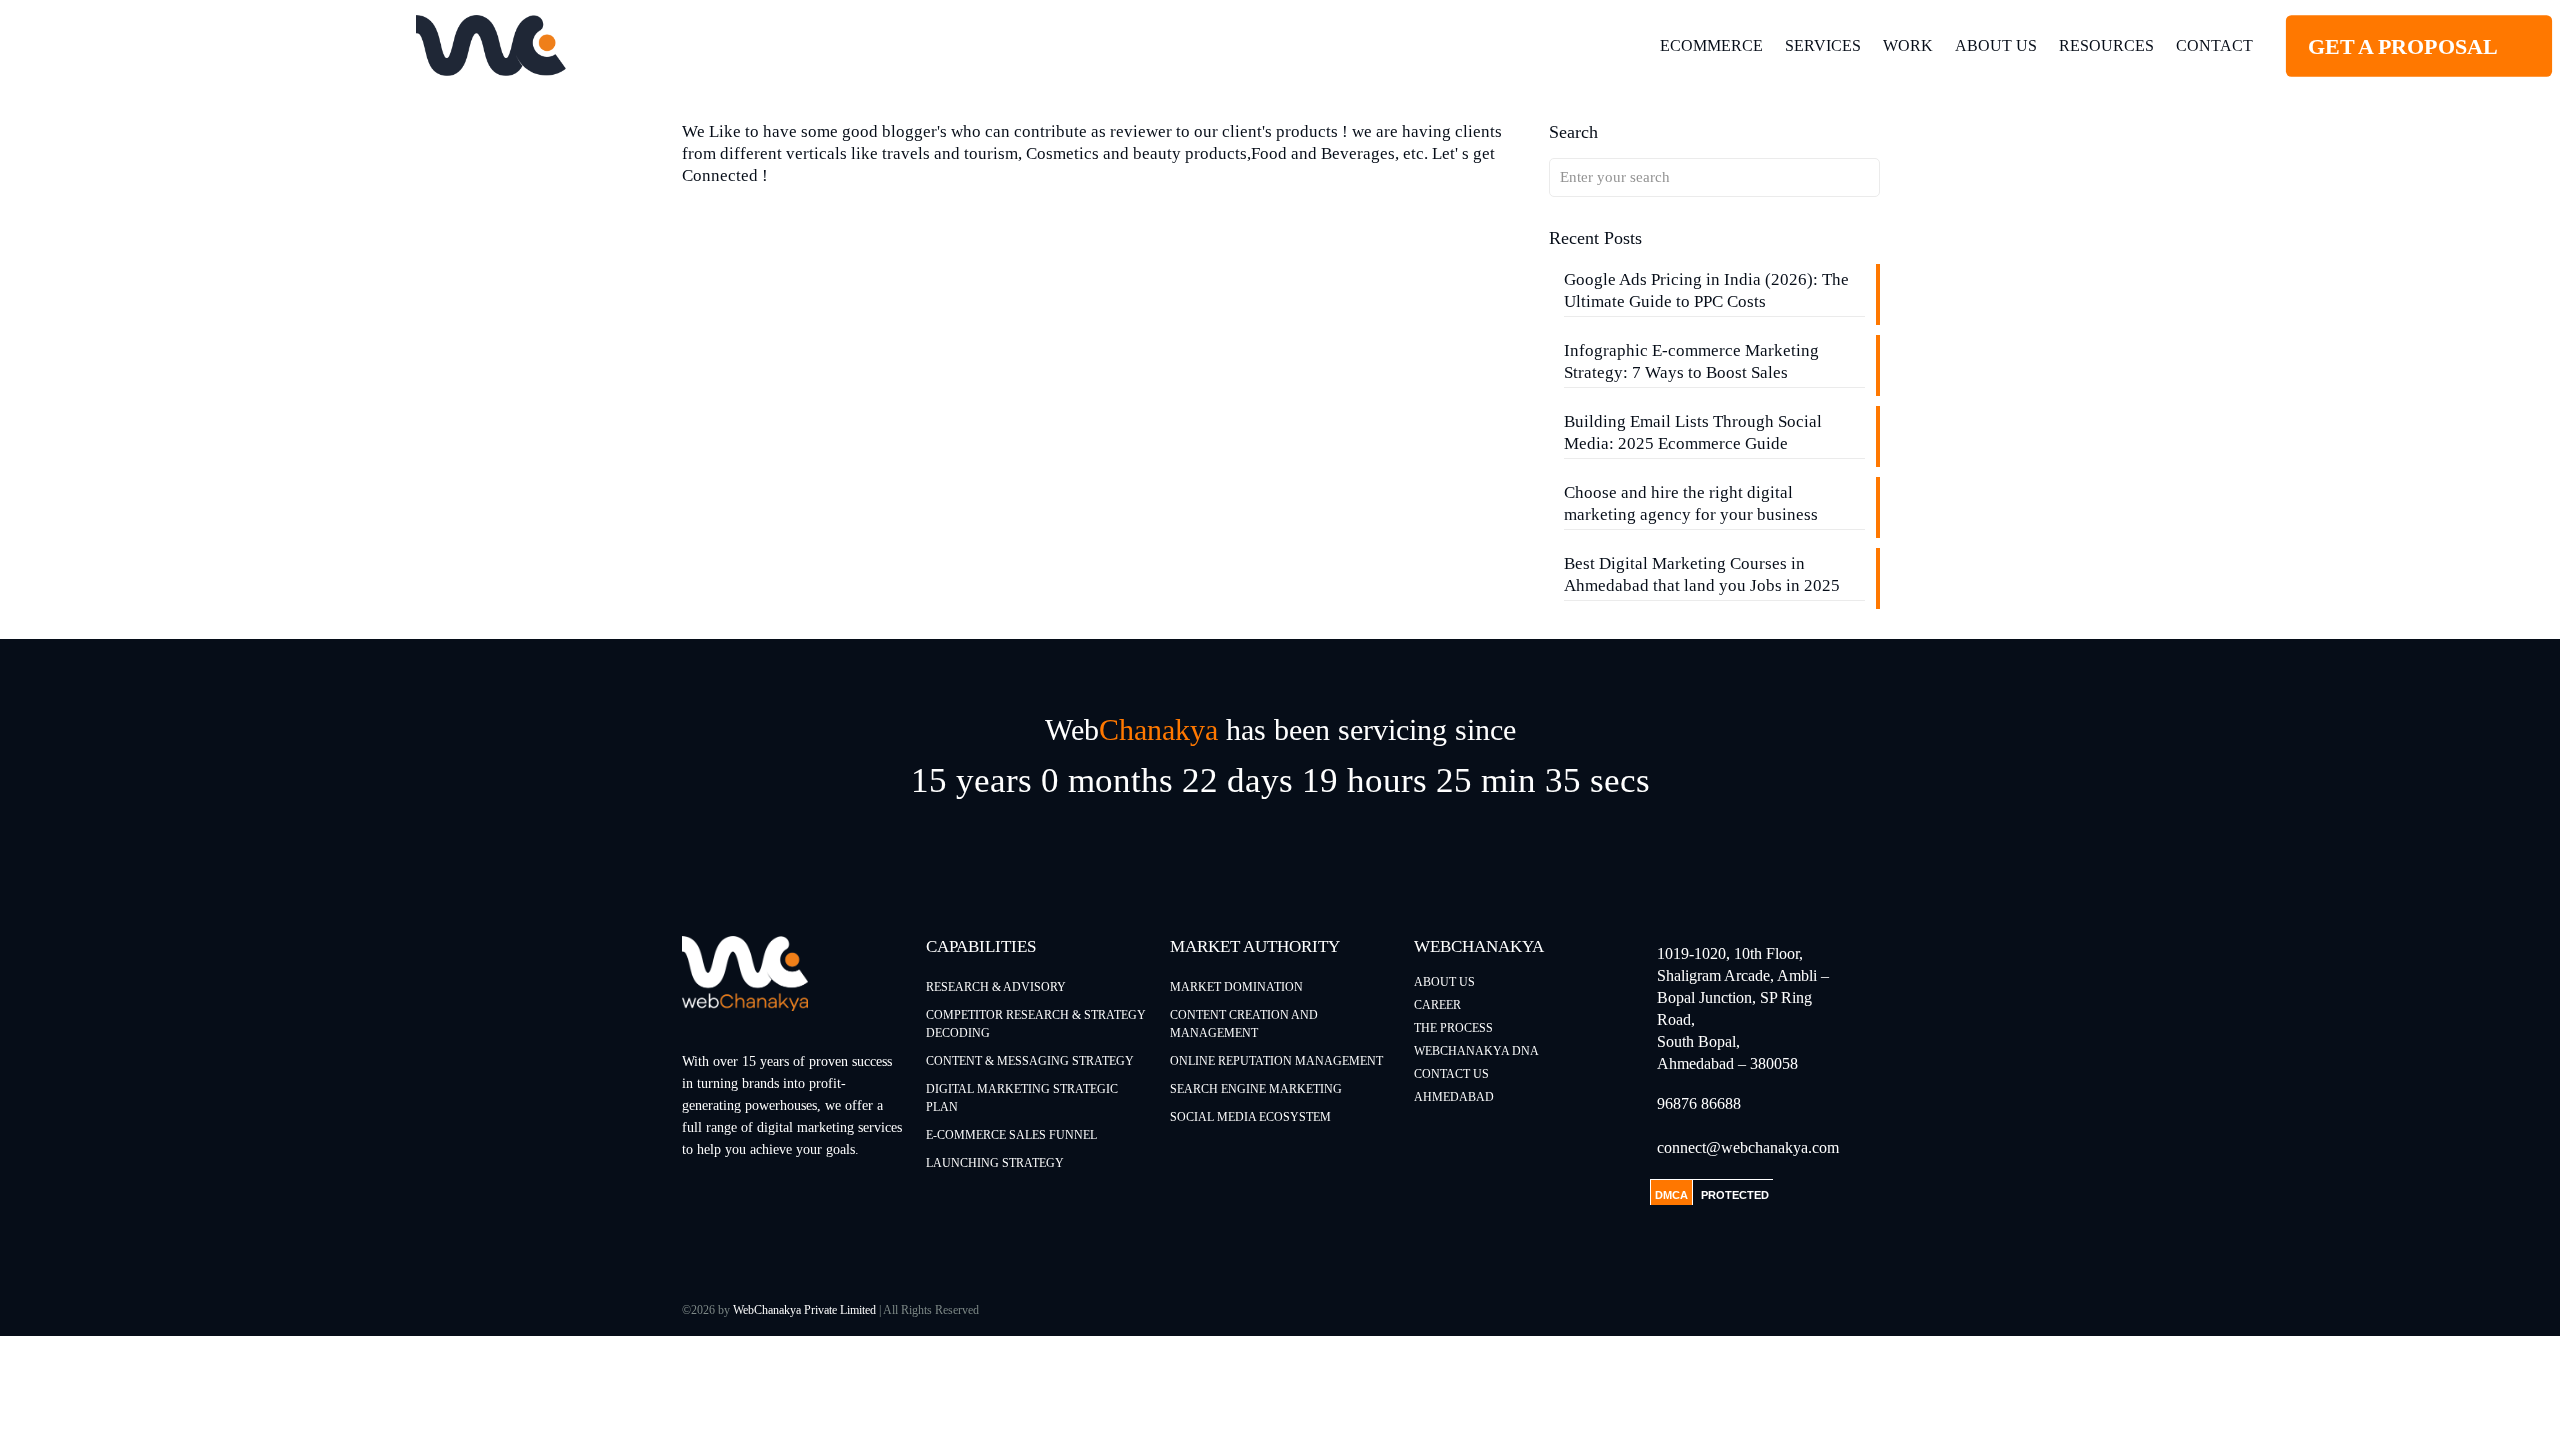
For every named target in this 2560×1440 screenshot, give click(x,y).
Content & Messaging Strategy (1030, 1061)
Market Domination (1236, 987)
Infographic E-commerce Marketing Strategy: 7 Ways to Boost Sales (1691, 361)
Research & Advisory (996, 987)
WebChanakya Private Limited (804, 1310)
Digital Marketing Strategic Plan (1022, 1098)
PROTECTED (1735, 1195)
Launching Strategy (995, 1163)
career (1437, 1005)
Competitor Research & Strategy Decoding (1036, 1024)
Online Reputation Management (1276, 1061)
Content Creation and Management (1244, 1024)
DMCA (1671, 1195)
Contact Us (1451, 1074)
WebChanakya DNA (1476, 1051)
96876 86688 (1699, 1103)
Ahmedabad (1454, 1097)
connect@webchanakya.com (1748, 1147)
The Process (1453, 1028)
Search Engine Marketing (1256, 1089)
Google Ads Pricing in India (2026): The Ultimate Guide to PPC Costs (1706, 290)
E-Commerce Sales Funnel (1011, 1135)
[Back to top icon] (2464, 1399)
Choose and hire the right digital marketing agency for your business (1691, 503)
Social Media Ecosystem (1250, 1117)
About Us (1444, 982)
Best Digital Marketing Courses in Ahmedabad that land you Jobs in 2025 (1702, 574)
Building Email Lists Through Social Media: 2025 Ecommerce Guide (1693, 432)
